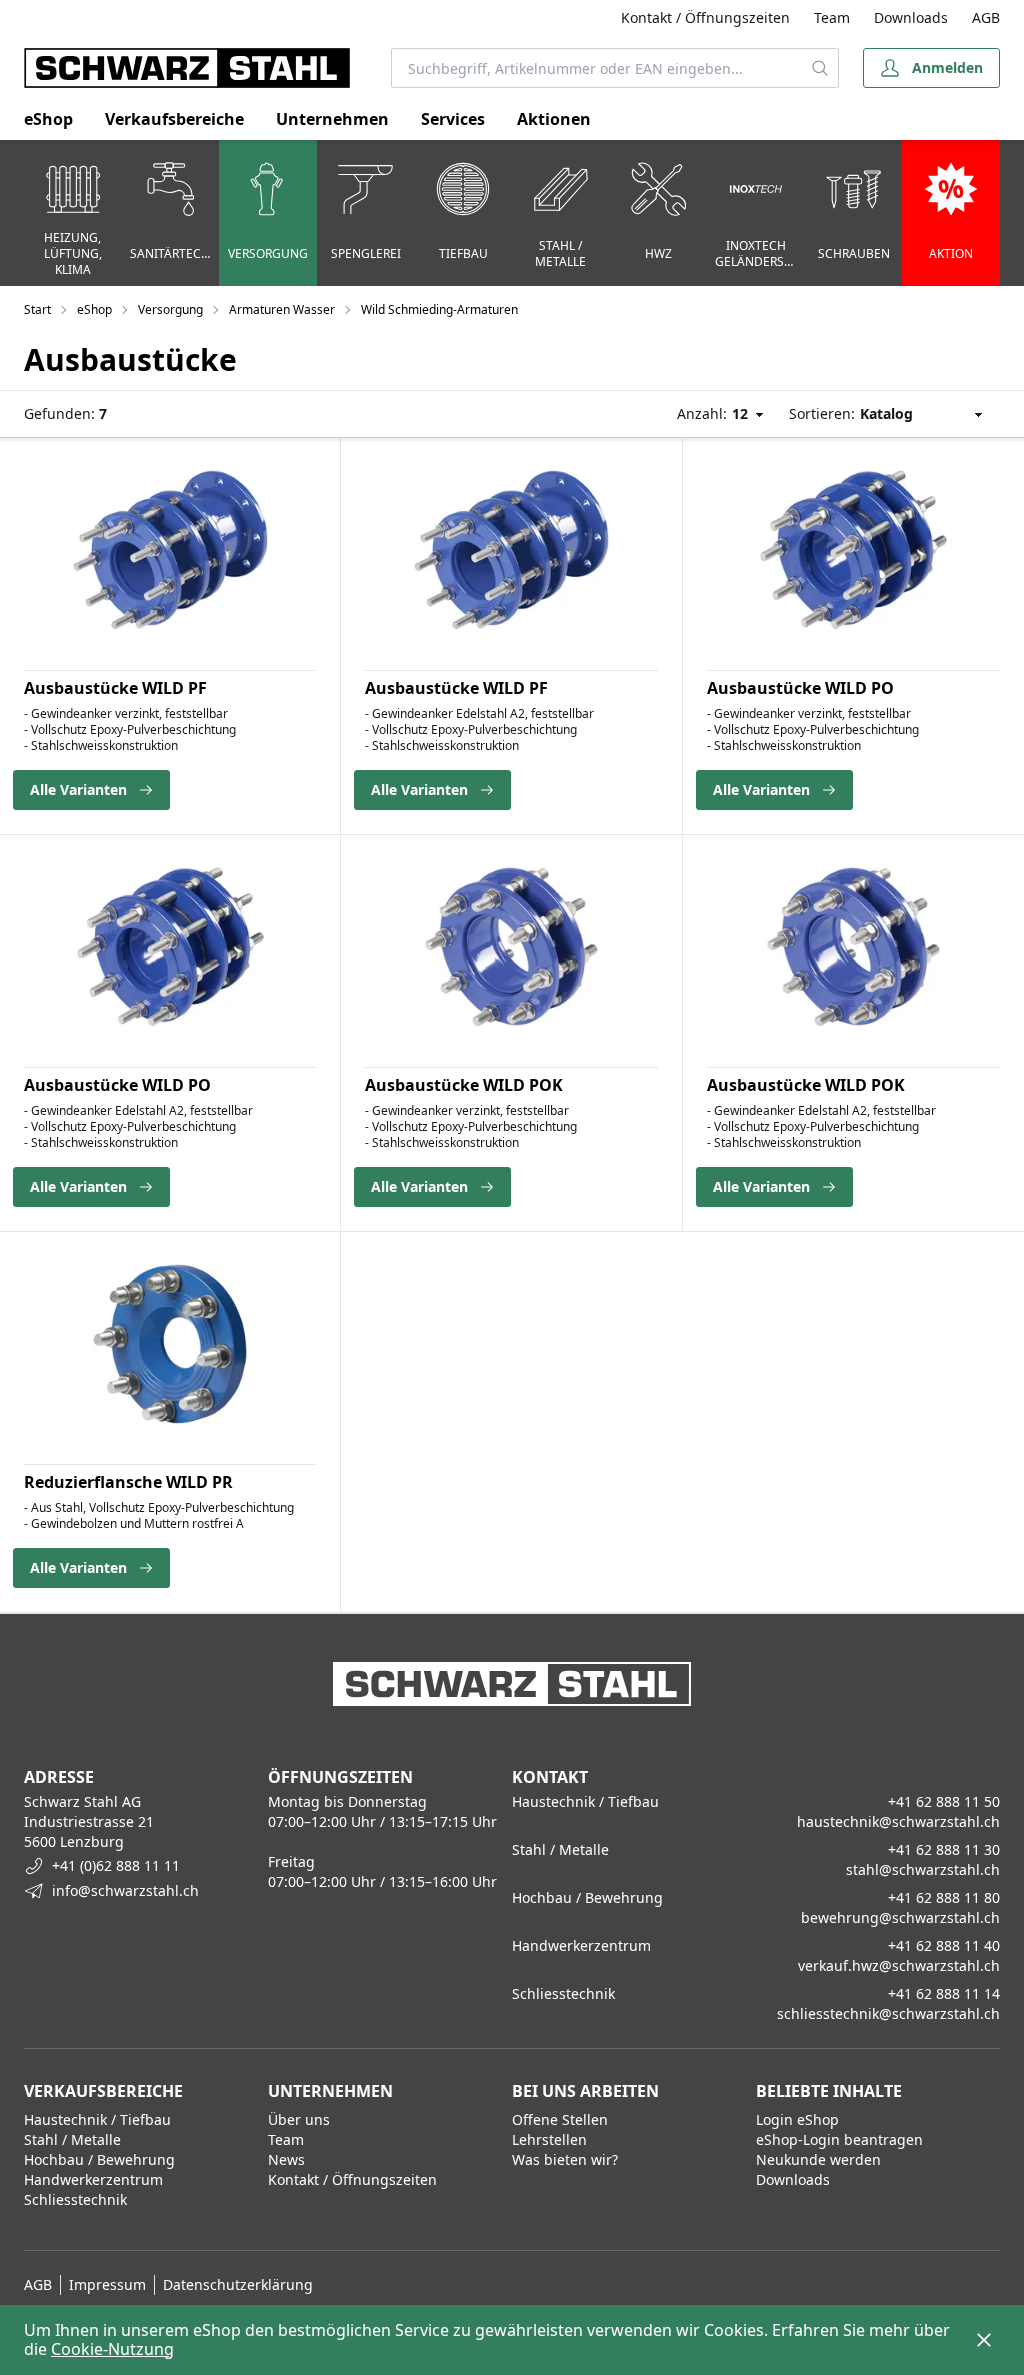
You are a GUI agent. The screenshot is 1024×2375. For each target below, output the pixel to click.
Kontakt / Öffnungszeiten (705, 17)
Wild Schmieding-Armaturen (439, 310)
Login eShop (797, 2119)
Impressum (107, 2284)
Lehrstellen (549, 2139)
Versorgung (170, 310)
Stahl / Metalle (72, 2139)
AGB (986, 17)
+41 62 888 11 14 (944, 1993)
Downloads (911, 17)
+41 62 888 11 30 (944, 1849)
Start (37, 310)
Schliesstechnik (75, 2199)
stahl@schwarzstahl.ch (923, 1869)
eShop (48, 119)
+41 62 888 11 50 (944, 1801)
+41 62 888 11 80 (944, 1897)
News (286, 2159)
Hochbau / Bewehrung (99, 2159)
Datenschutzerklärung (238, 2284)
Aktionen (554, 119)
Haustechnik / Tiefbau (97, 2119)
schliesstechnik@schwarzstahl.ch (888, 2013)
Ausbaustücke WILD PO (800, 688)
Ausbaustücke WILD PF (115, 688)
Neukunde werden (818, 2159)
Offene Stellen (560, 2119)
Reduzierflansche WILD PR (128, 1482)
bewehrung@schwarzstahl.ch (900, 1917)
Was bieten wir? (565, 2159)
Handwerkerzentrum (93, 2179)
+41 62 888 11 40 (944, 1945)
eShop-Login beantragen (839, 2139)
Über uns (299, 2119)
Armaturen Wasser (282, 310)
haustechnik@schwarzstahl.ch (898, 1821)
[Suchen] (820, 68)
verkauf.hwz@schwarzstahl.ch (899, 1965)
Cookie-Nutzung (112, 2349)
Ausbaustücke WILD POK (464, 1085)
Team (832, 17)
